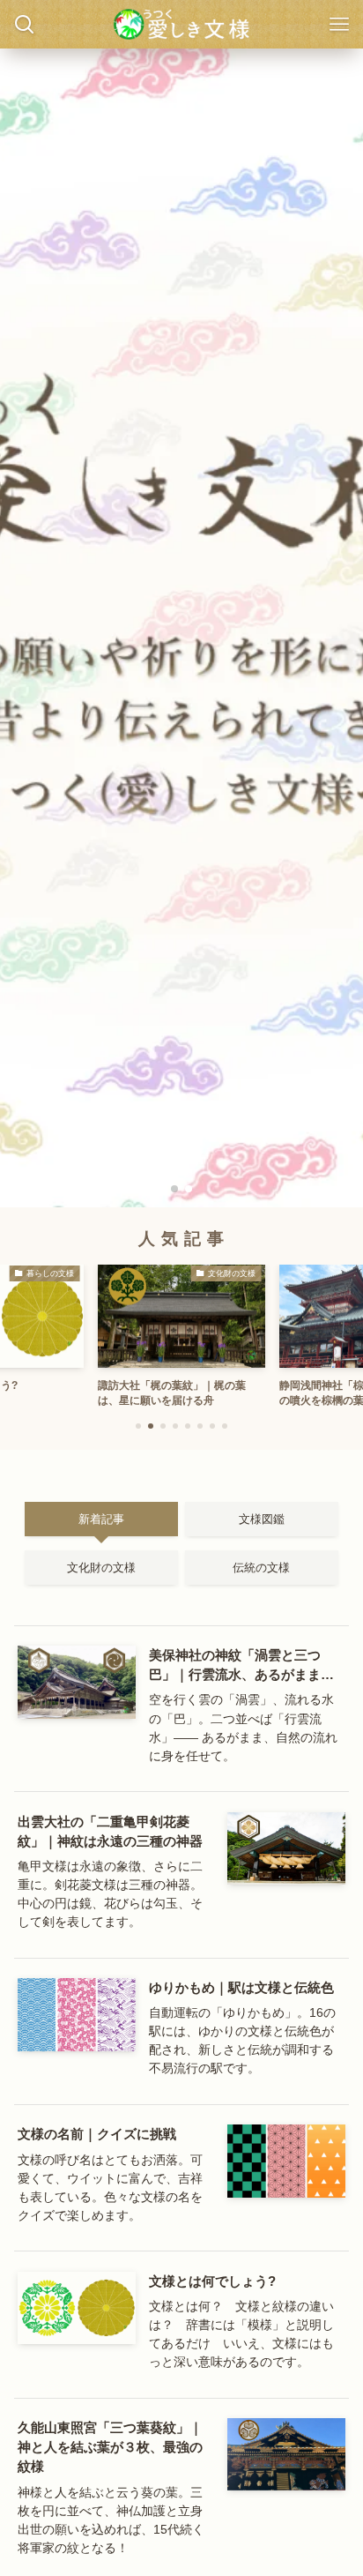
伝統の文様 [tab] (261, 1568)
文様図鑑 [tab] (262, 1519)
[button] (174, 1189)
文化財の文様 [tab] (101, 1568)
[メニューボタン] (339, 24)
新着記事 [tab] (101, 1519)
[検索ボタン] (24, 24)
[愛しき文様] (181, 24)
